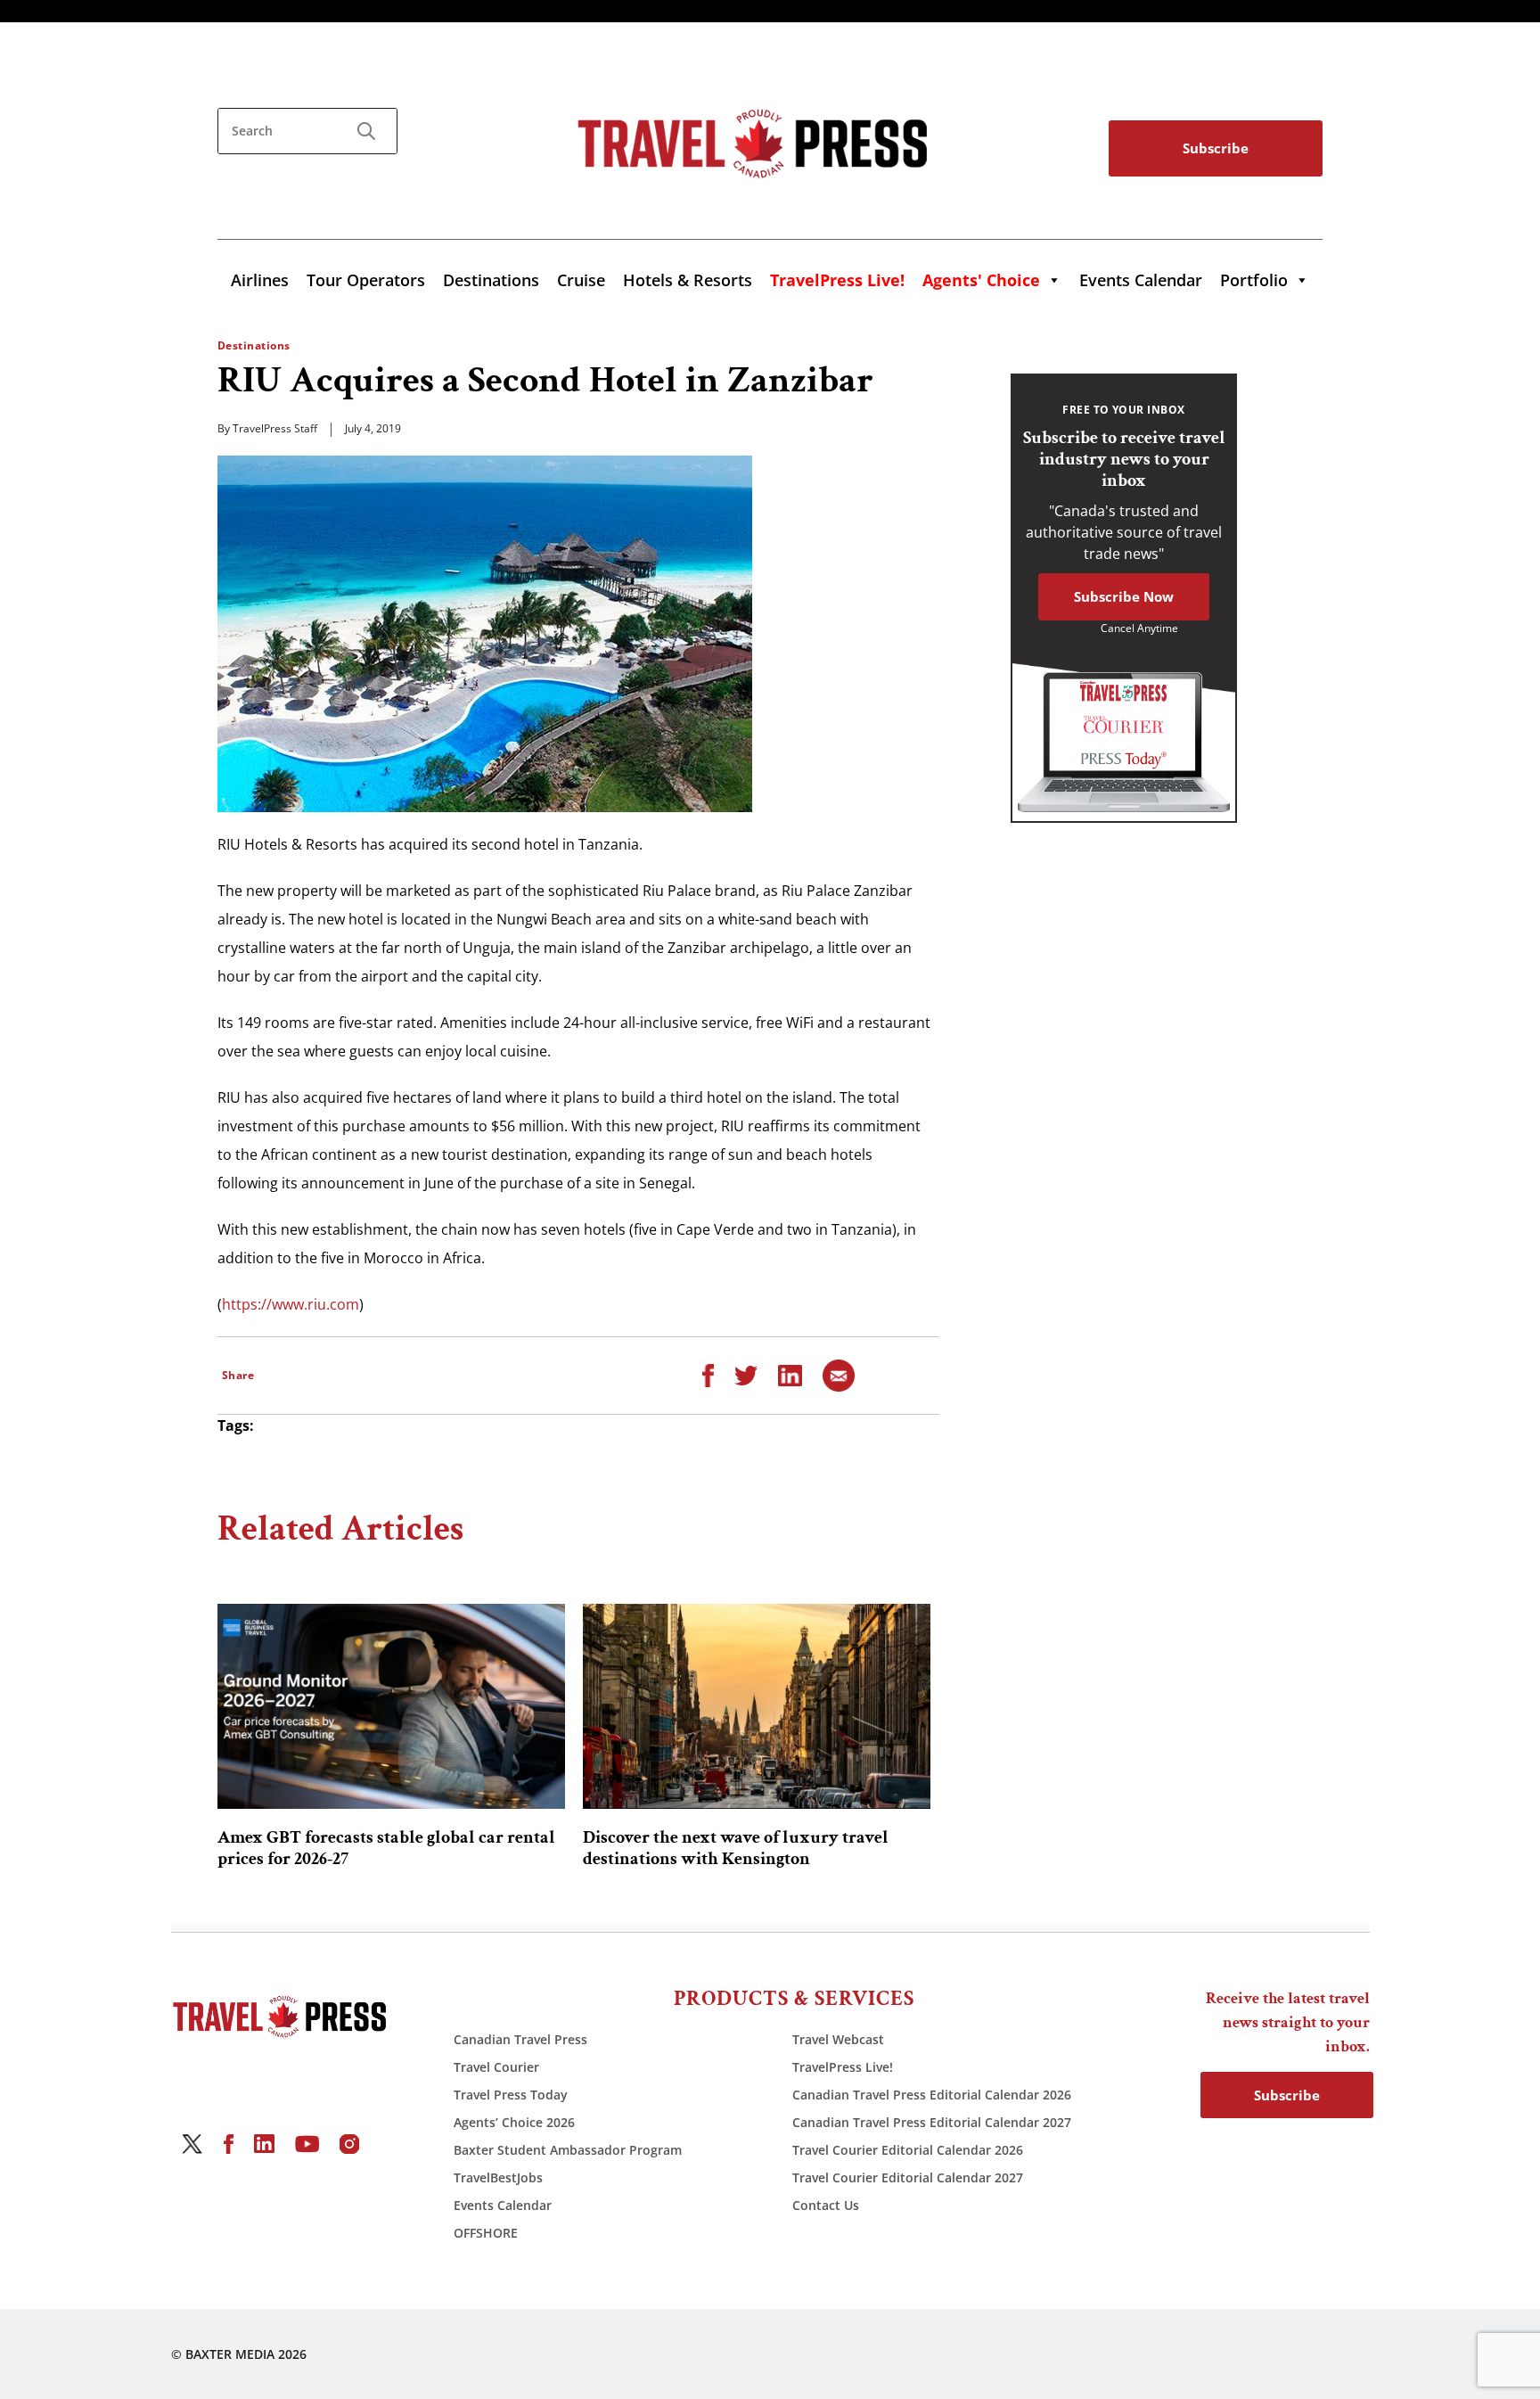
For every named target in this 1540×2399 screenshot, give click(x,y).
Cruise (581, 280)
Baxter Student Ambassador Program (568, 2150)
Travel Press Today (511, 2095)
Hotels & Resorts (688, 280)
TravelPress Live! (843, 2067)
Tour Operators (366, 280)
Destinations (491, 280)
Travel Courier (496, 2067)
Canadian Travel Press (520, 2039)
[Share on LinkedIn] (790, 1374)
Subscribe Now (1124, 596)
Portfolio (1254, 280)
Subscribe (1216, 148)
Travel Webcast (838, 2039)
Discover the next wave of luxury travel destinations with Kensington (736, 1848)
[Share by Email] (839, 1374)
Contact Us (826, 2205)
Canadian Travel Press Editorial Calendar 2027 (932, 2122)
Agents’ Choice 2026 (514, 2122)
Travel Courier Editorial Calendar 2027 (908, 2177)
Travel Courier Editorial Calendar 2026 (908, 2150)
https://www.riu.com (291, 1304)
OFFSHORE (486, 2233)
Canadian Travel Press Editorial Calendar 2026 (932, 2095)
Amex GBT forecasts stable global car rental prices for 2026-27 (386, 1848)
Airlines (260, 280)
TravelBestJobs (498, 2177)
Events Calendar (1141, 280)
